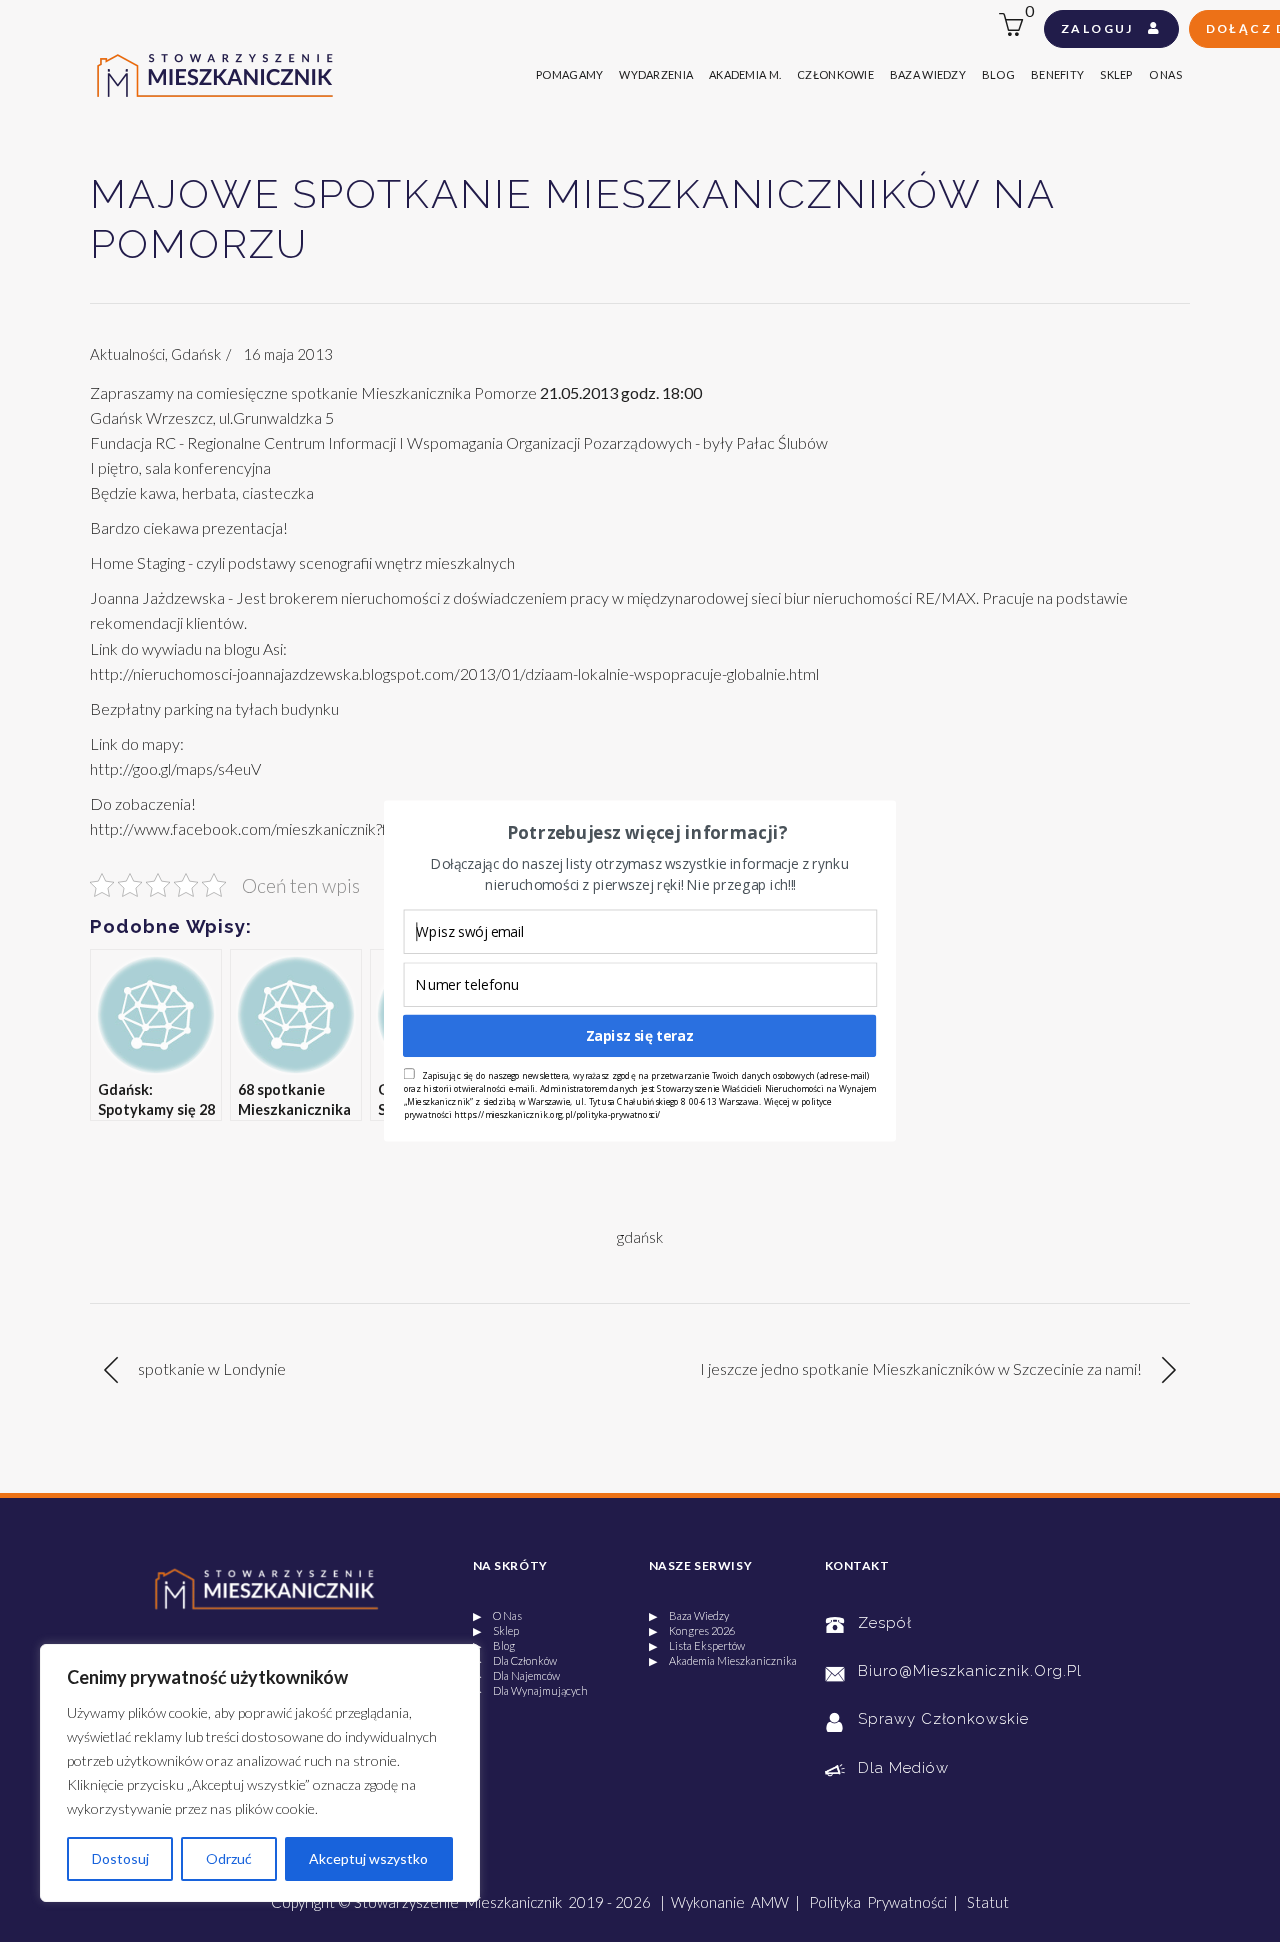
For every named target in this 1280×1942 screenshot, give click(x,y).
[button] (647, 833)
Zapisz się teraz (640, 1035)
